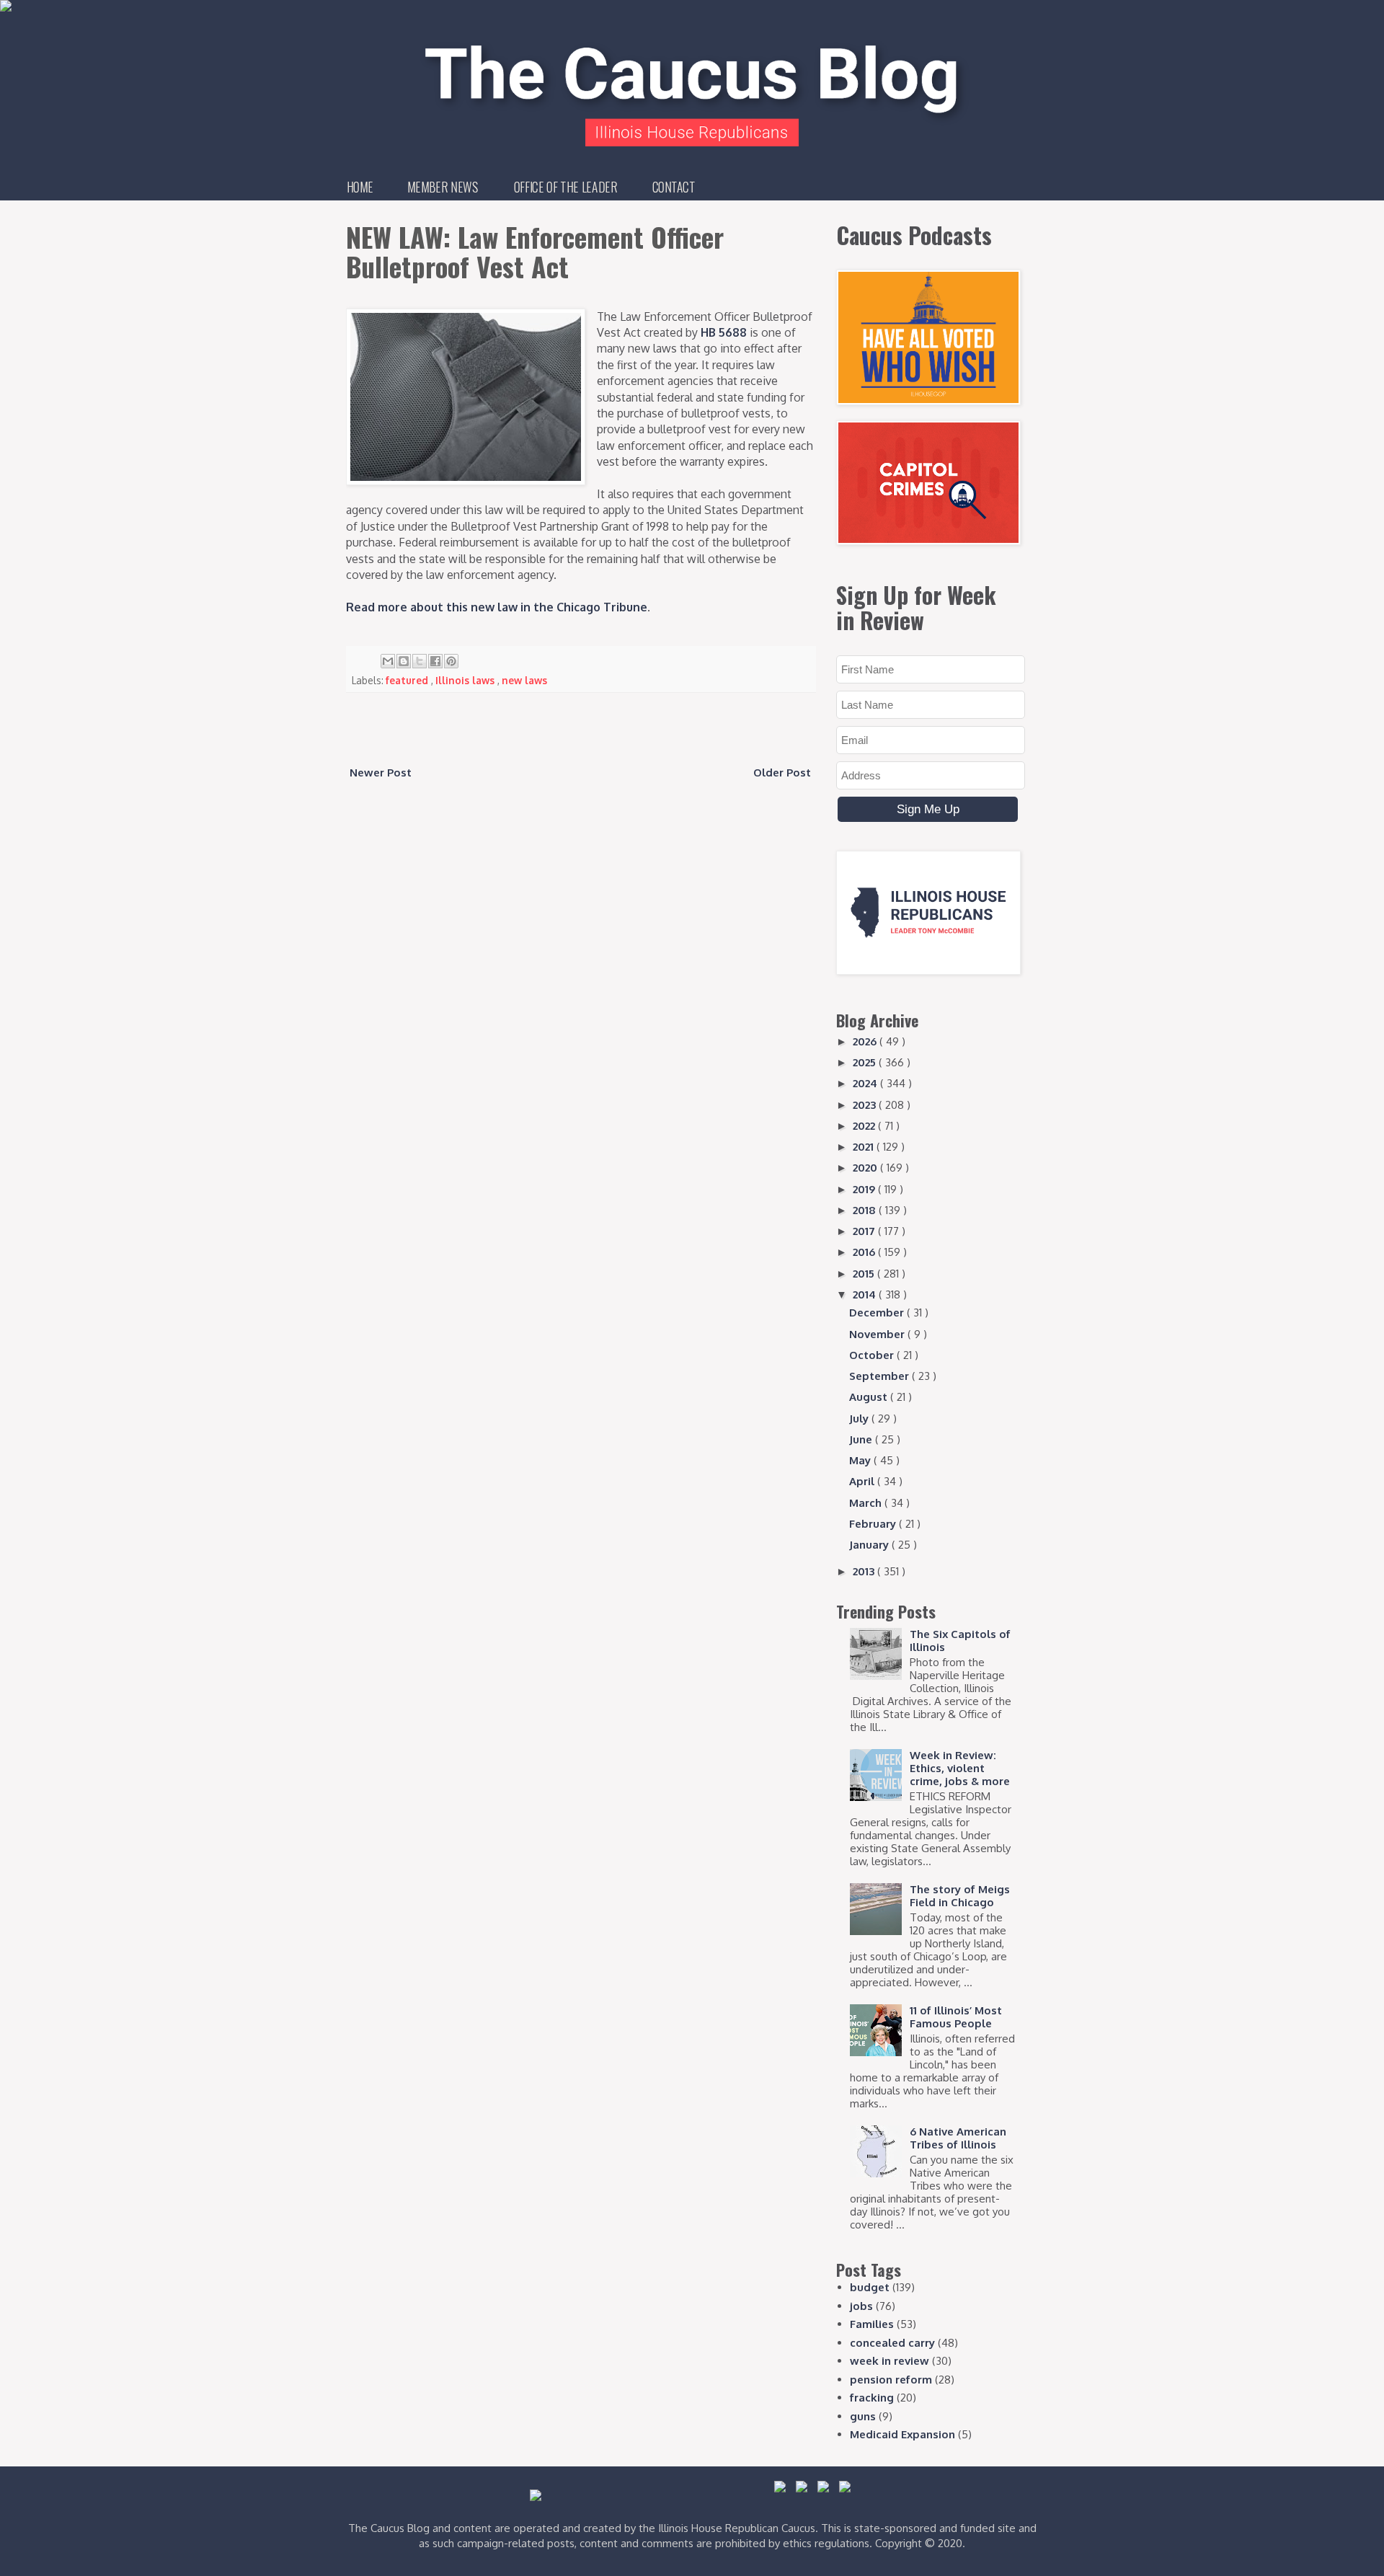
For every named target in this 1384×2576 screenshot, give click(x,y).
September (880, 1376)
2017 (865, 1231)
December (878, 1313)
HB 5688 (724, 332)
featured (408, 680)
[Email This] (388, 661)
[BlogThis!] (404, 661)
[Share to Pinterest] (451, 661)
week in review (890, 2361)
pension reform (891, 2380)
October (873, 1355)
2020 (866, 1168)
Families (872, 2324)
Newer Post (381, 773)
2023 (866, 1105)
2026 (866, 1041)
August (870, 1397)
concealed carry (892, 2343)
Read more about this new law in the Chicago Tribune (497, 607)
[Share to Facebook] (435, 661)
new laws (524, 680)
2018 (866, 1210)
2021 (865, 1147)
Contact (674, 187)
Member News (443, 187)
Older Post (782, 773)
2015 (865, 1274)
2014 (866, 1294)
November (878, 1334)
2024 (866, 1083)
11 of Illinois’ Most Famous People (956, 2017)
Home (360, 187)
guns (863, 2416)
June (862, 1439)
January (870, 1545)
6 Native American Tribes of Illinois (958, 2138)
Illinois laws (466, 680)
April (863, 1481)
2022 (865, 1126)
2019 (865, 1189)
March (867, 1503)
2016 (865, 1252)
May (861, 1460)
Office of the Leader (565, 187)
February (874, 1524)
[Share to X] (420, 661)
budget (870, 2287)
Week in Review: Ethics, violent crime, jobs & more (960, 1768)
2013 (865, 1571)
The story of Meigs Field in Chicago (960, 1896)
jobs (861, 2306)
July (860, 1418)
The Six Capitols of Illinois (960, 1641)
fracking (872, 2398)
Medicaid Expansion (902, 2434)
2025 (866, 1062)
